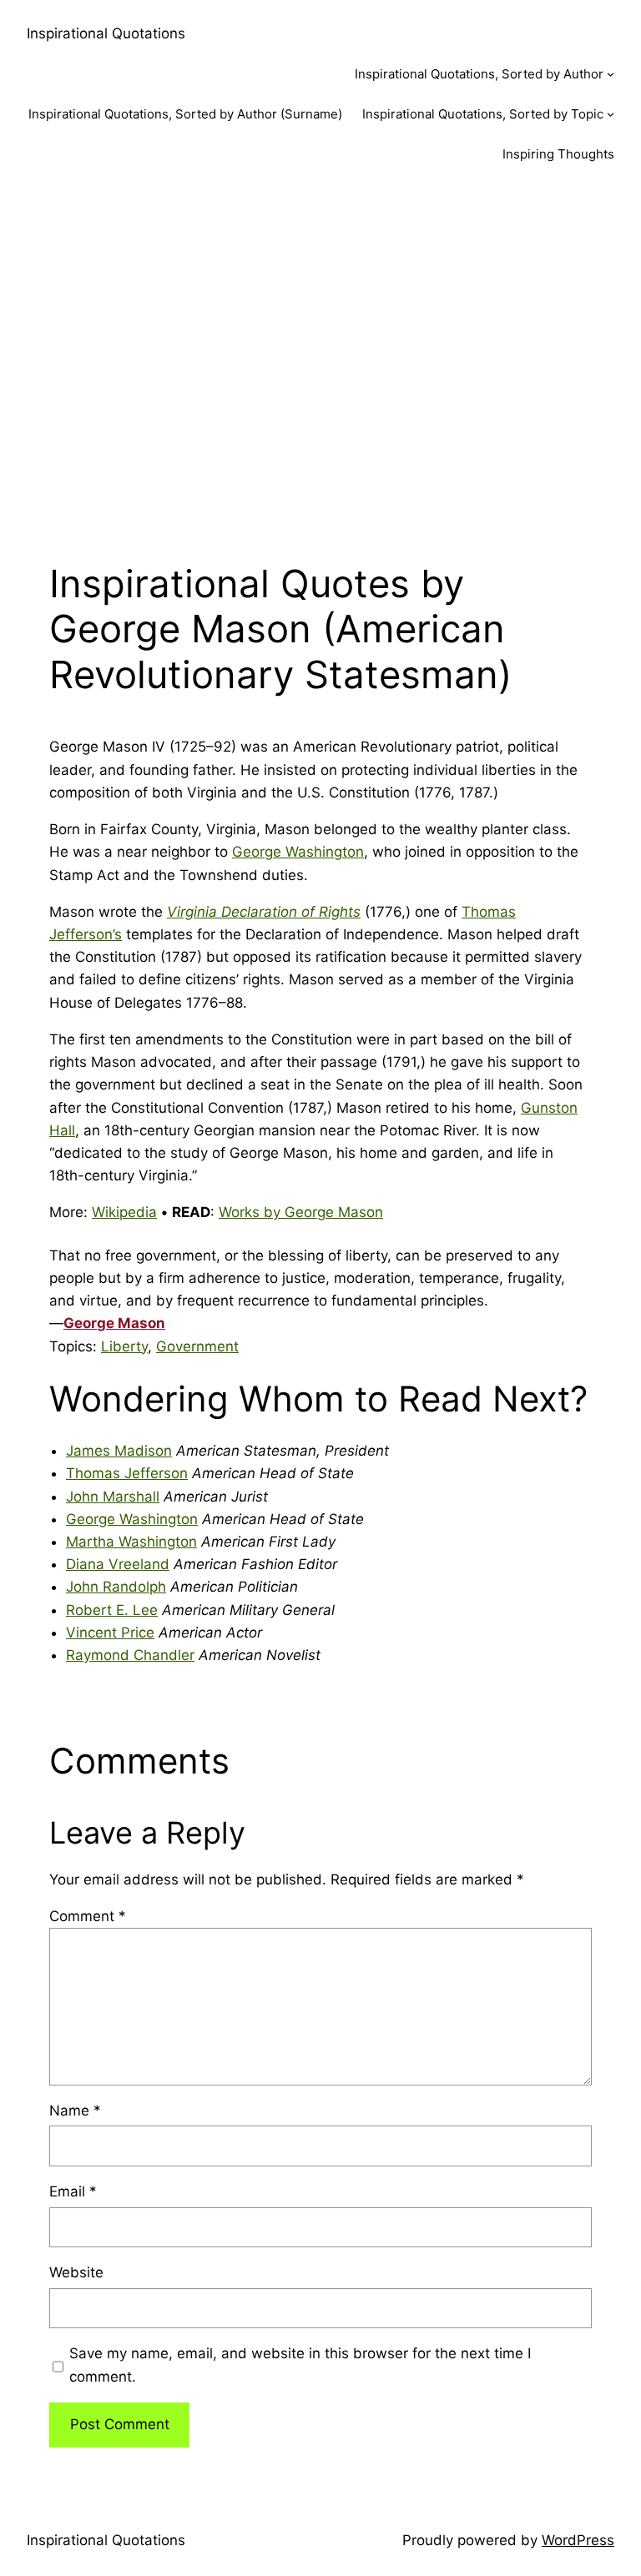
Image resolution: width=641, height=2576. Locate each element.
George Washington (298, 852)
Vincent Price (110, 1633)
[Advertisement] (320, 361)
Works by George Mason (301, 1212)
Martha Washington (131, 1542)
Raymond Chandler (130, 1655)
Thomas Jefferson (127, 1473)
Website (76, 2272)
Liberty (124, 1346)
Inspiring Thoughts (558, 154)
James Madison (119, 1451)
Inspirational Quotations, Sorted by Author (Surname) (185, 114)
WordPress (578, 2540)
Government (197, 1346)
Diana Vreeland (118, 1564)
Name (75, 2111)
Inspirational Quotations (106, 33)
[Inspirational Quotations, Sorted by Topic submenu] (611, 114)
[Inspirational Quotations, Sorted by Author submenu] (611, 74)
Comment (88, 1916)
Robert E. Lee (112, 1610)
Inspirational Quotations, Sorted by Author (479, 74)
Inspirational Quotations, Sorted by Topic (483, 114)
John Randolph (116, 1587)
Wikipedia (124, 1212)
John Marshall (113, 1497)
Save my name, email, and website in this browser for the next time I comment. (300, 2365)
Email (73, 2191)
